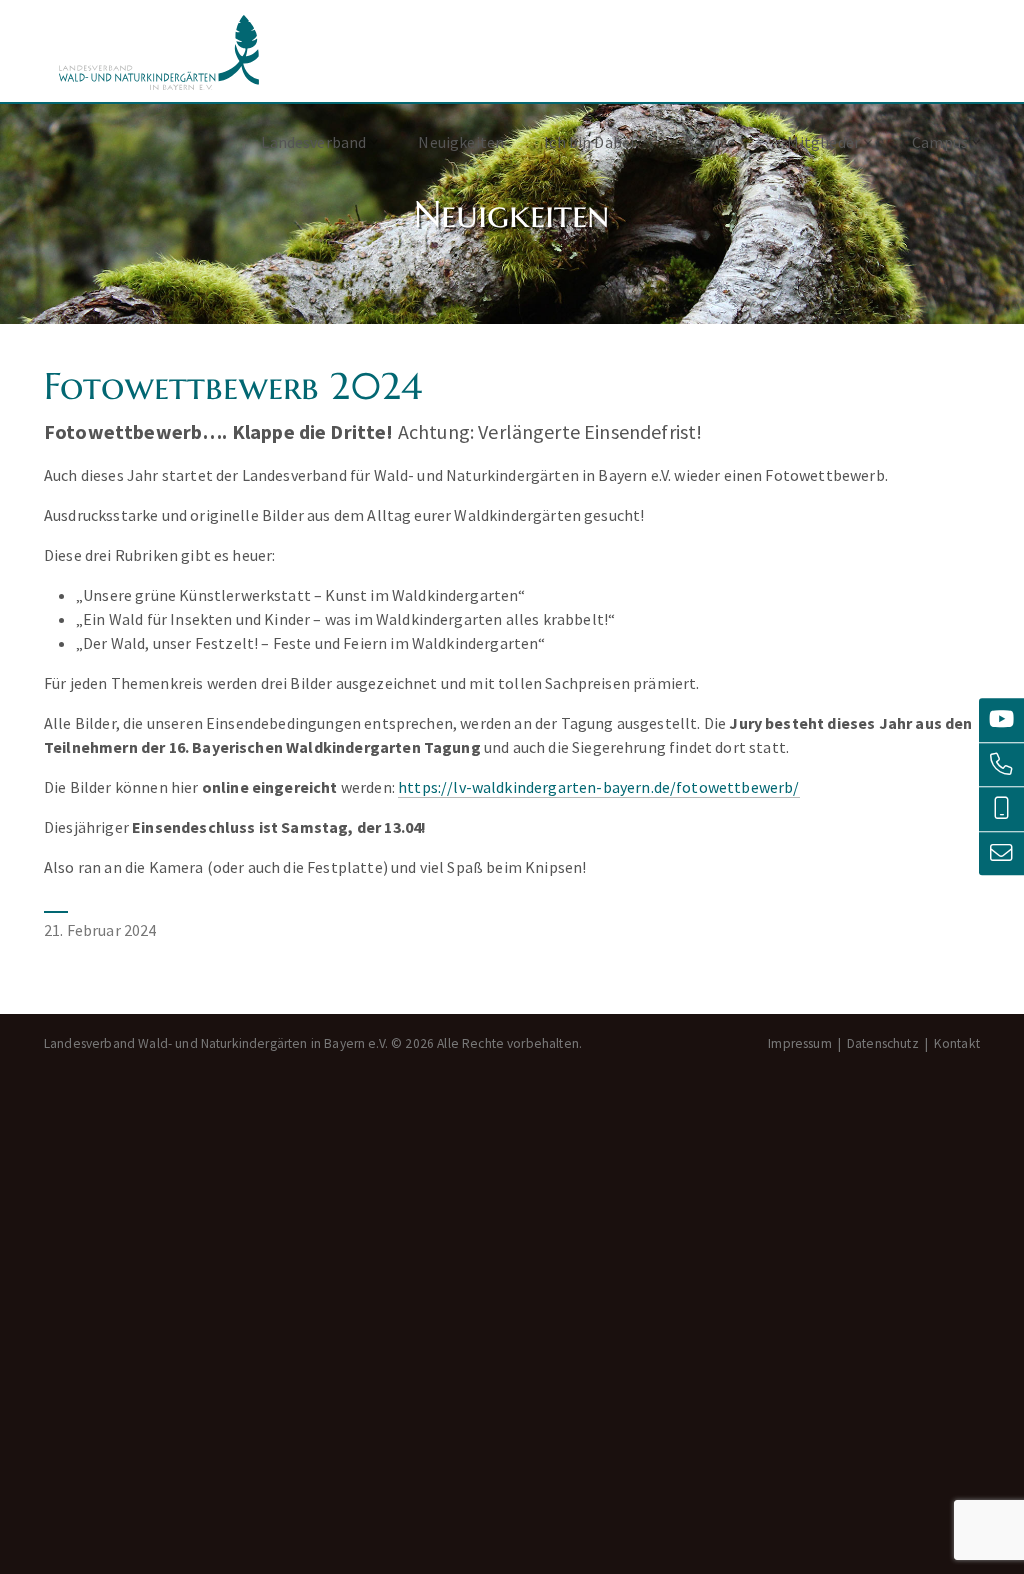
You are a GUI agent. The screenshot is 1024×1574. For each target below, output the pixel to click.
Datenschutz (883, 1043)
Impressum (799, 1043)
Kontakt (957, 1043)
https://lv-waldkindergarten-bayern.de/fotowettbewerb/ (598, 787)
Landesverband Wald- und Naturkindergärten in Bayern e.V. (159, 52)
